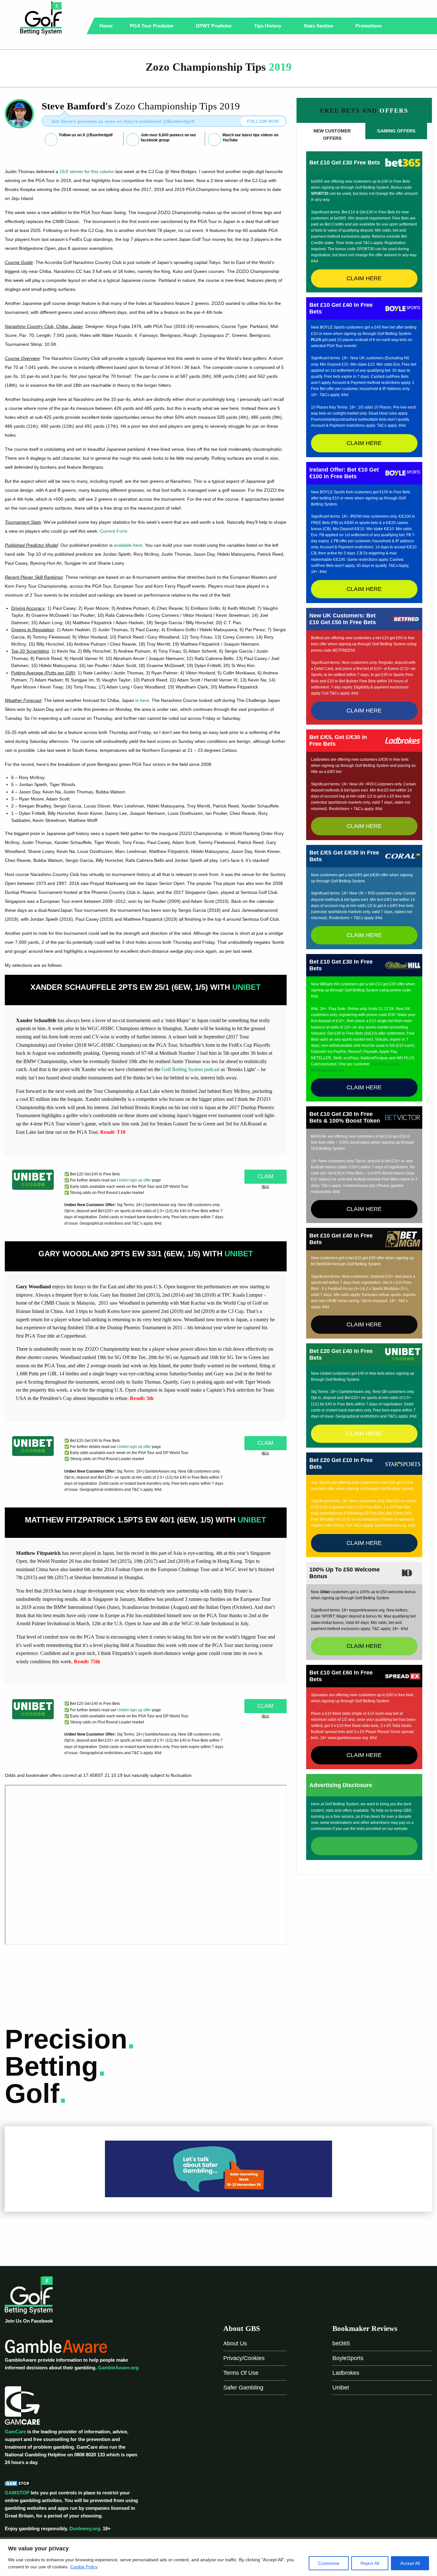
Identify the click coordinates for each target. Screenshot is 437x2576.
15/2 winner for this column (87, 171)
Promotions (369, 26)
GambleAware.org (118, 2368)
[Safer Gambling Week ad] (219, 2169)
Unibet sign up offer (134, 1180)
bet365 (341, 2343)
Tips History (268, 26)
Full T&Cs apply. (385, 1064)
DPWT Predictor (215, 26)
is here (142, 700)
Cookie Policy (84, 2567)
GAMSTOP (17, 2493)
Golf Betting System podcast (191, 1069)
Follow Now (263, 121)
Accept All (410, 2563)
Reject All (370, 2563)
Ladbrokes (346, 2373)
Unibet (341, 2388)
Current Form (114, 531)
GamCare (15, 2432)
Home (106, 26)
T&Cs (265, 1187)
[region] (219, 2557)
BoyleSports (348, 2358)
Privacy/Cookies (244, 2358)
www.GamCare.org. (328, 1070)
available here (128, 545)
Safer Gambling (243, 2388)
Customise (329, 2563)
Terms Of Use (241, 2373)
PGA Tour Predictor (152, 26)
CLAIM (265, 1177)
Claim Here (364, 278)
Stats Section (319, 26)
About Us (235, 2343)
